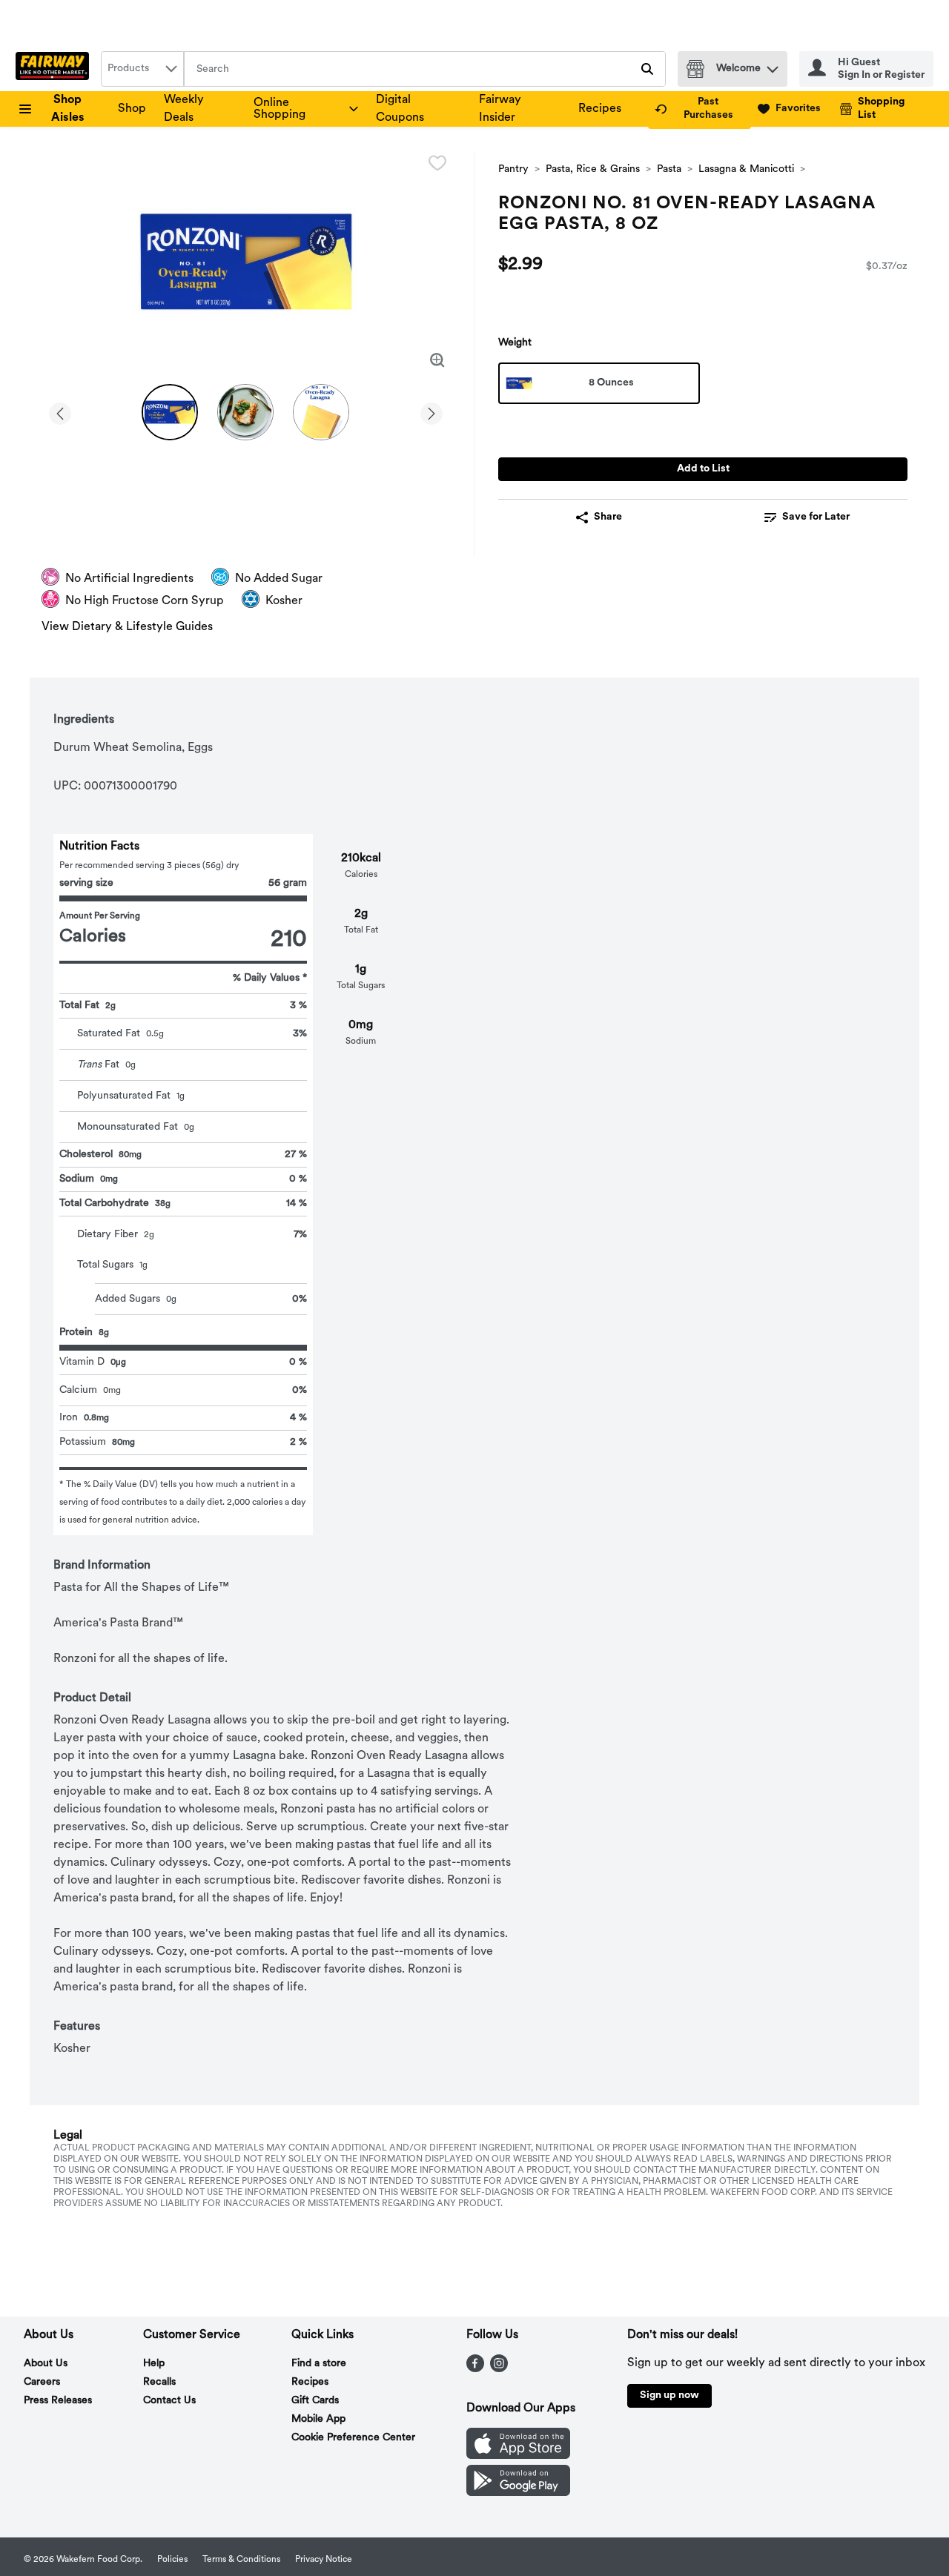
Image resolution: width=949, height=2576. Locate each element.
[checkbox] (437, 163)
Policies (172, 2560)
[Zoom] (437, 360)
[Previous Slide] (60, 411)
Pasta (669, 169)
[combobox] (142, 69)
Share (608, 517)
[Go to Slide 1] (170, 412)
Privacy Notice (324, 2560)
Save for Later (816, 517)
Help (154, 2364)
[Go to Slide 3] (321, 412)
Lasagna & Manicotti (746, 169)
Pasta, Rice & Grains (593, 169)
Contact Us (169, 2401)
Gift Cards (315, 2401)
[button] (773, 66)
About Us (46, 2364)
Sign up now (669, 2395)
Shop (132, 109)
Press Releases (58, 2401)
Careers (42, 2382)
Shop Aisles (68, 109)
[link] (700, 109)
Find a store (319, 2364)
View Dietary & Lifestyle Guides (127, 627)
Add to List (703, 469)
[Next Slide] (431, 411)
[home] (55, 69)
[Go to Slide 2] (245, 412)
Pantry (513, 169)
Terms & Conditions (241, 2560)
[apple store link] (518, 2456)
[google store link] (518, 2493)
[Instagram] (499, 2369)
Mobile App (318, 2419)
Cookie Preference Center (353, 2438)
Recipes (600, 109)
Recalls (159, 2382)
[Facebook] (475, 2369)
